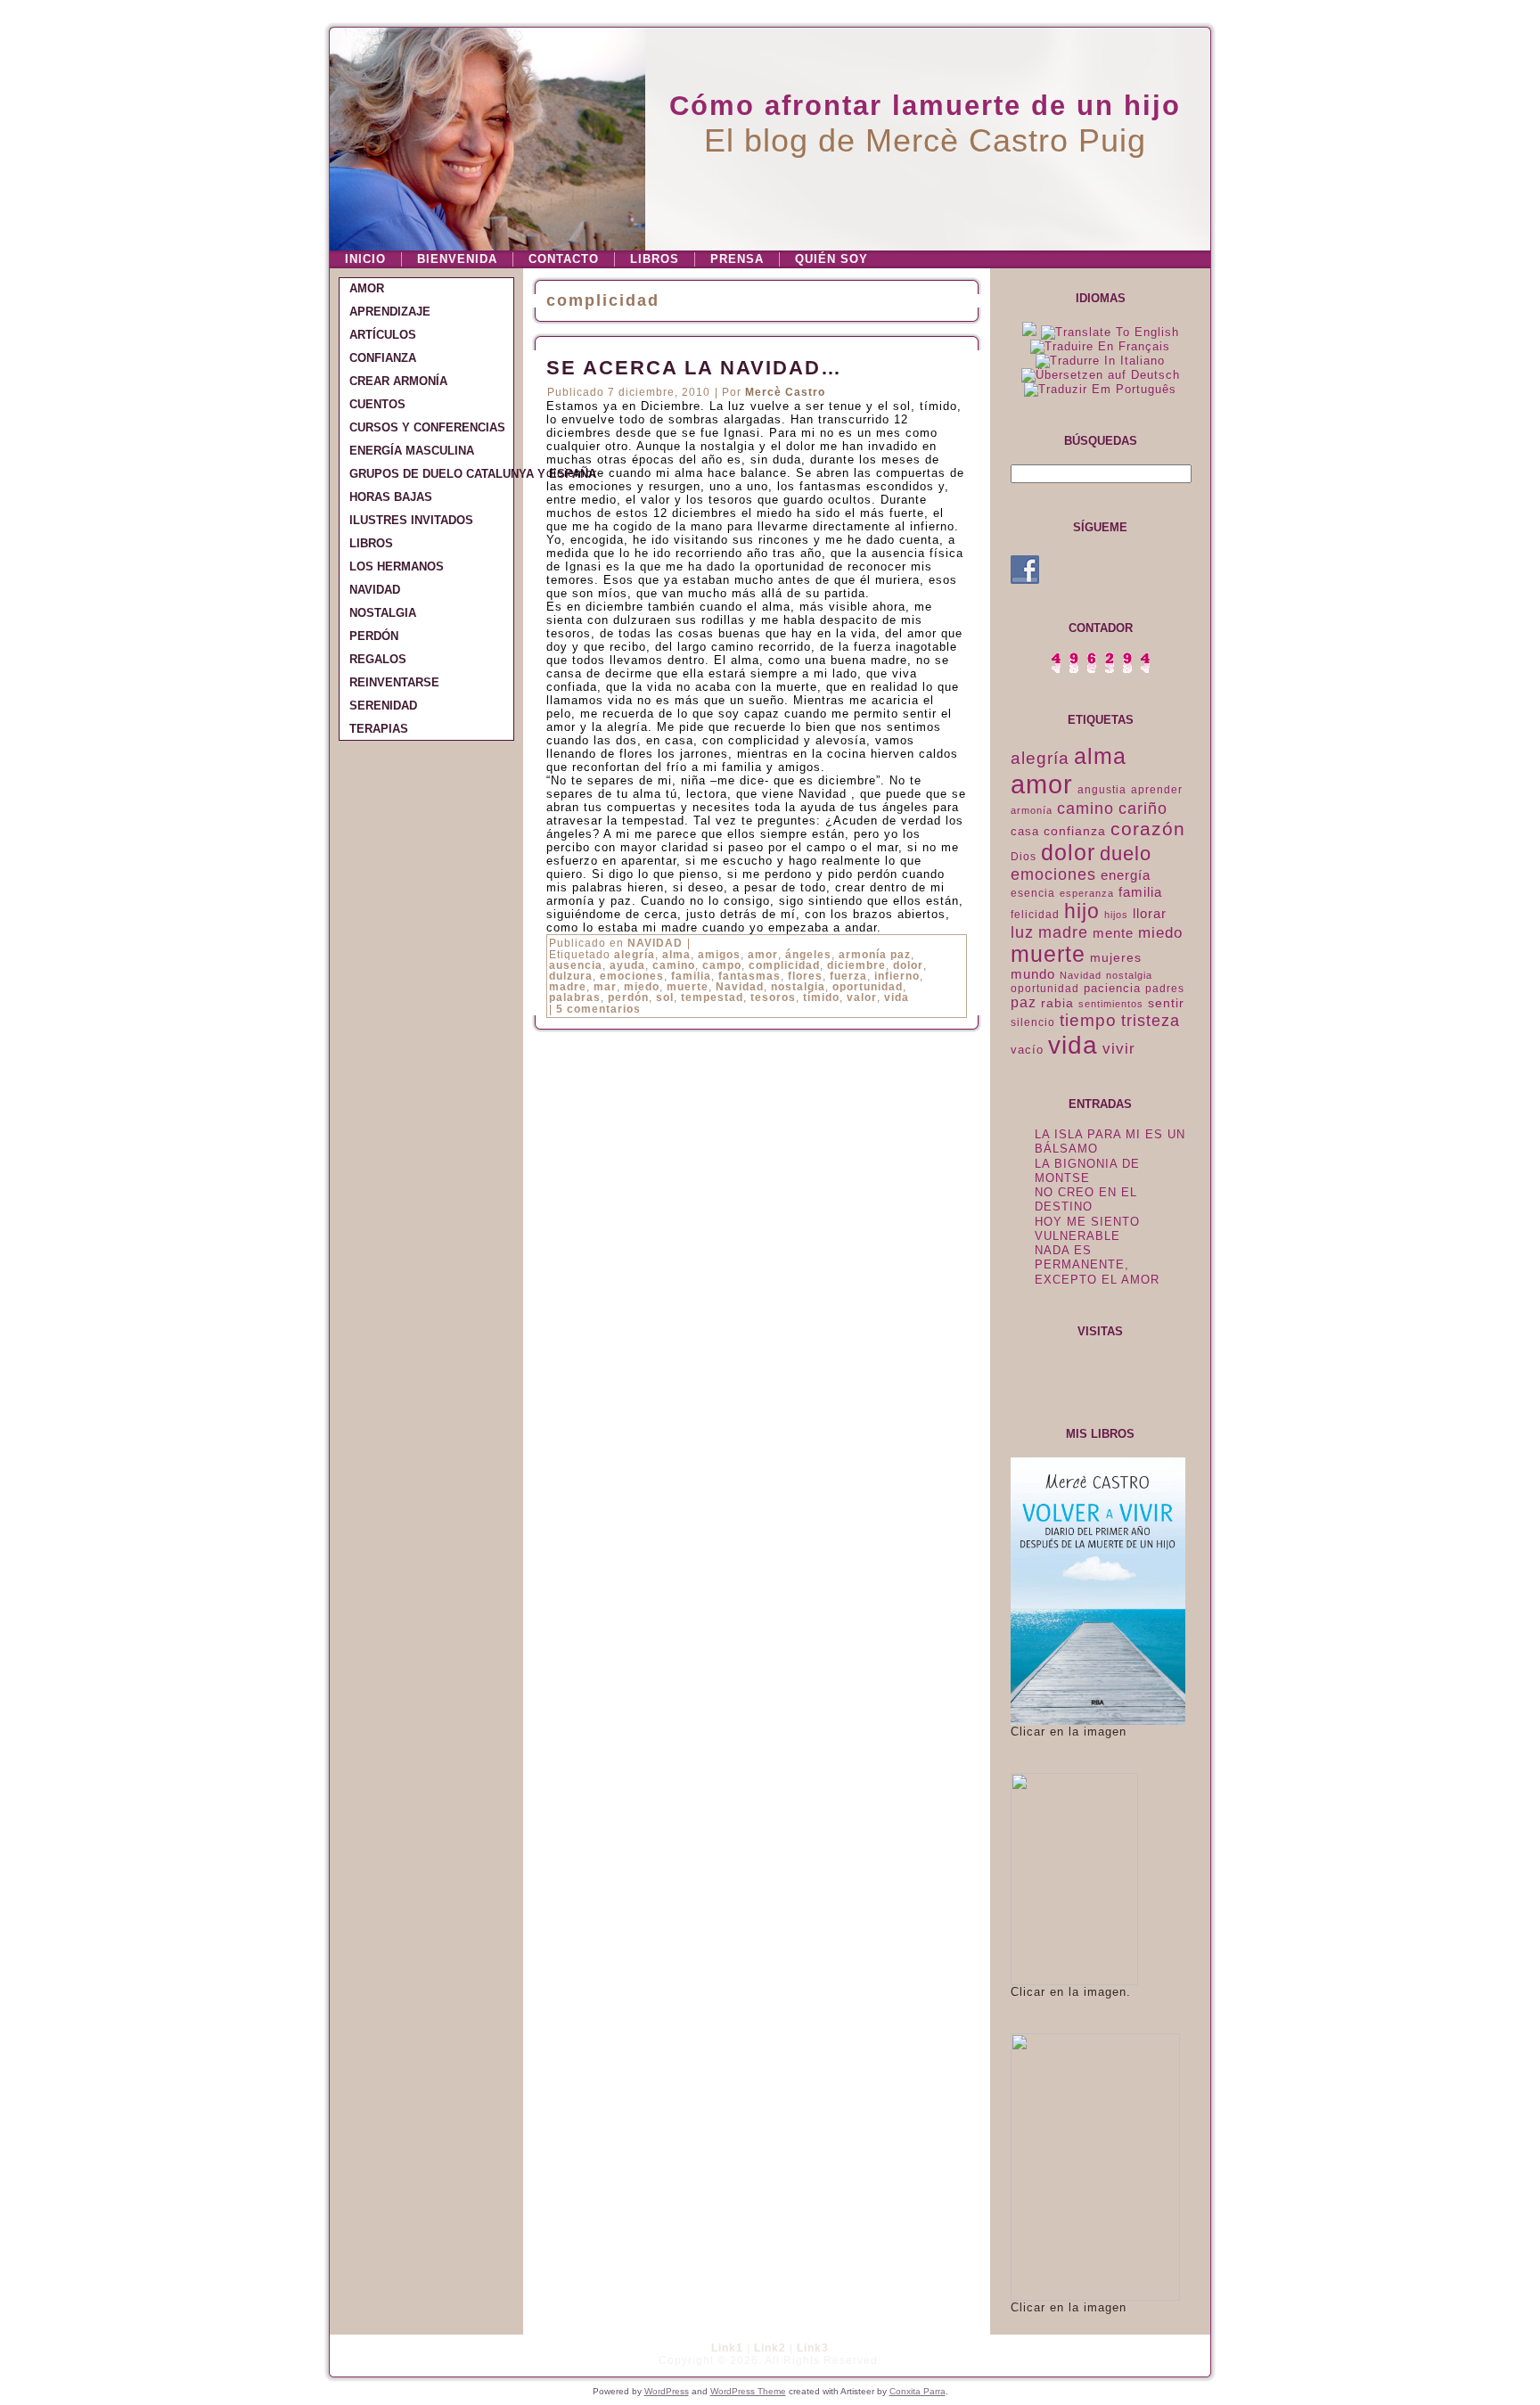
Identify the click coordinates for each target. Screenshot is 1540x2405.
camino (674, 965)
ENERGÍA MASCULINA (412, 451)
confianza (1075, 831)
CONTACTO (564, 259)
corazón (1148, 829)
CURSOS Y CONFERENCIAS (427, 427)
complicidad (784, 965)
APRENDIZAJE (390, 312)
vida (897, 997)
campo (722, 965)
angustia (1102, 790)
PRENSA (737, 259)
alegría (635, 955)
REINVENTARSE (394, 682)
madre (568, 987)
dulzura (571, 976)
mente (1113, 933)
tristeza (1151, 1021)
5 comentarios (598, 1009)
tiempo (1088, 1020)
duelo (1126, 854)
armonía (1032, 810)
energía (1126, 875)
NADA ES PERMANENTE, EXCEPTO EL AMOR (1097, 1265)
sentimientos (1111, 1004)
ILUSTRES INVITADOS (411, 520)
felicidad (1035, 915)
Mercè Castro (785, 392)
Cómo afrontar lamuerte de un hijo (925, 106)
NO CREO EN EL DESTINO (1086, 1199)
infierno (897, 976)
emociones (632, 976)
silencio (1033, 1022)
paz (1024, 1002)
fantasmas (750, 976)
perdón (628, 997)
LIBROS (655, 259)
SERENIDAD (383, 706)
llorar (1150, 914)
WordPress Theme (748, 2391)
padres (1165, 989)
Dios (1024, 857)
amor (763, 955)
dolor (908, 965)
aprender (1157, 790)
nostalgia (798, 987)
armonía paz (875, 955)
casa (1025, 831)
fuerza (848, 976)
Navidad (740, 987)
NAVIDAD (375, 590)
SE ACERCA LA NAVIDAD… (694, 368)
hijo (1082, 911)
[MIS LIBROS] (1098, 1721)
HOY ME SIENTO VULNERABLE (1087, 1229)
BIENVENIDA (457, 259)
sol (665, 997)
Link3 (813, 2348)
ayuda (627, 965)
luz (1022, 932)
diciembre (856, 965)
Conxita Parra (917, 2391)
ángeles (808, 955)
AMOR (367, 288)
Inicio (365, 259)
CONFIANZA (383, 358)
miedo (642, 987)
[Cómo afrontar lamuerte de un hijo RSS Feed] (348, 2356)
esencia (1033, 893)
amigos (719, 955)
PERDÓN (374, 636)
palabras (575, 997)
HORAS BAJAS (391, 497)
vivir (1119, 1049)
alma (676, 955)
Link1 (727, 2348)
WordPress (667, 2391)
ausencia (576, 965)
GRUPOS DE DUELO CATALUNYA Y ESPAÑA (431, 474)
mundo (1033, 974)
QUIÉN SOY (831, 259)
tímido (821, 997)
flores (805, 976)
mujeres (1116, 957)
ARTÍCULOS (383, 335)
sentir (1166, 1003)
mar (605, 987)
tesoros (773, 997)
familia (691, 976)
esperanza (1087, 893)
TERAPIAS (379, 729)
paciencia (1112, 988)
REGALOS (378, 659)
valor (862, 997)
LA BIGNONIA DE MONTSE (1087, 1171)
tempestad (712, 997)
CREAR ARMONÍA (398, 381)
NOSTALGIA (383, 613)
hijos (1116, 915)
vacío (1027, 1050)
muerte (688, 987)
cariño (1143, 809)
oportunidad (868, 987)
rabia (1057, 1003)
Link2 (770, 2348)
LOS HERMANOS (397, 566)
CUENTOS (377, 404)
